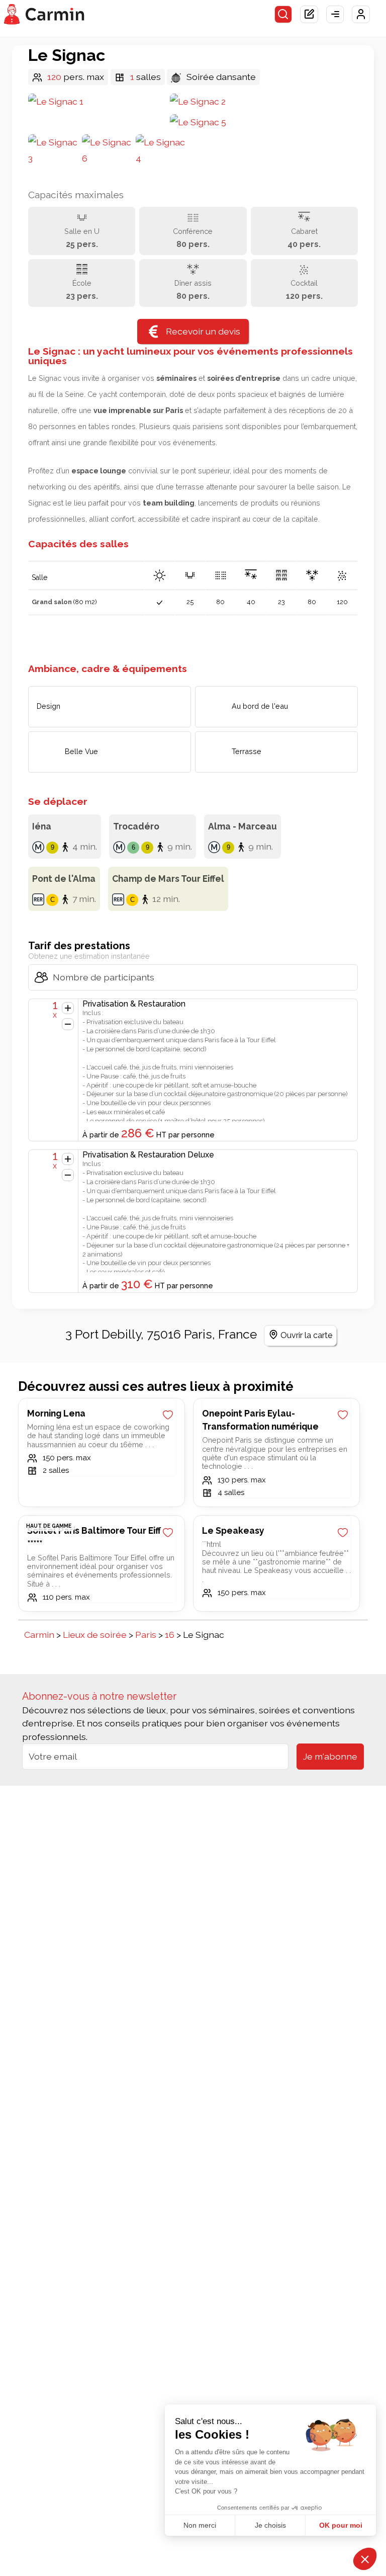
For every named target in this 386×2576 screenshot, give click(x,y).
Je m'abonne (330, 1756)
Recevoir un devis (203, 331)
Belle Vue (81, 751)
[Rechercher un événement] (283, 15)
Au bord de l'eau (260, 706)
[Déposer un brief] (309, 15)
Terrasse (247, 751)
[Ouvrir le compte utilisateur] (361, 15)
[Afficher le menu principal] (335, 15)
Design (49, 706)
